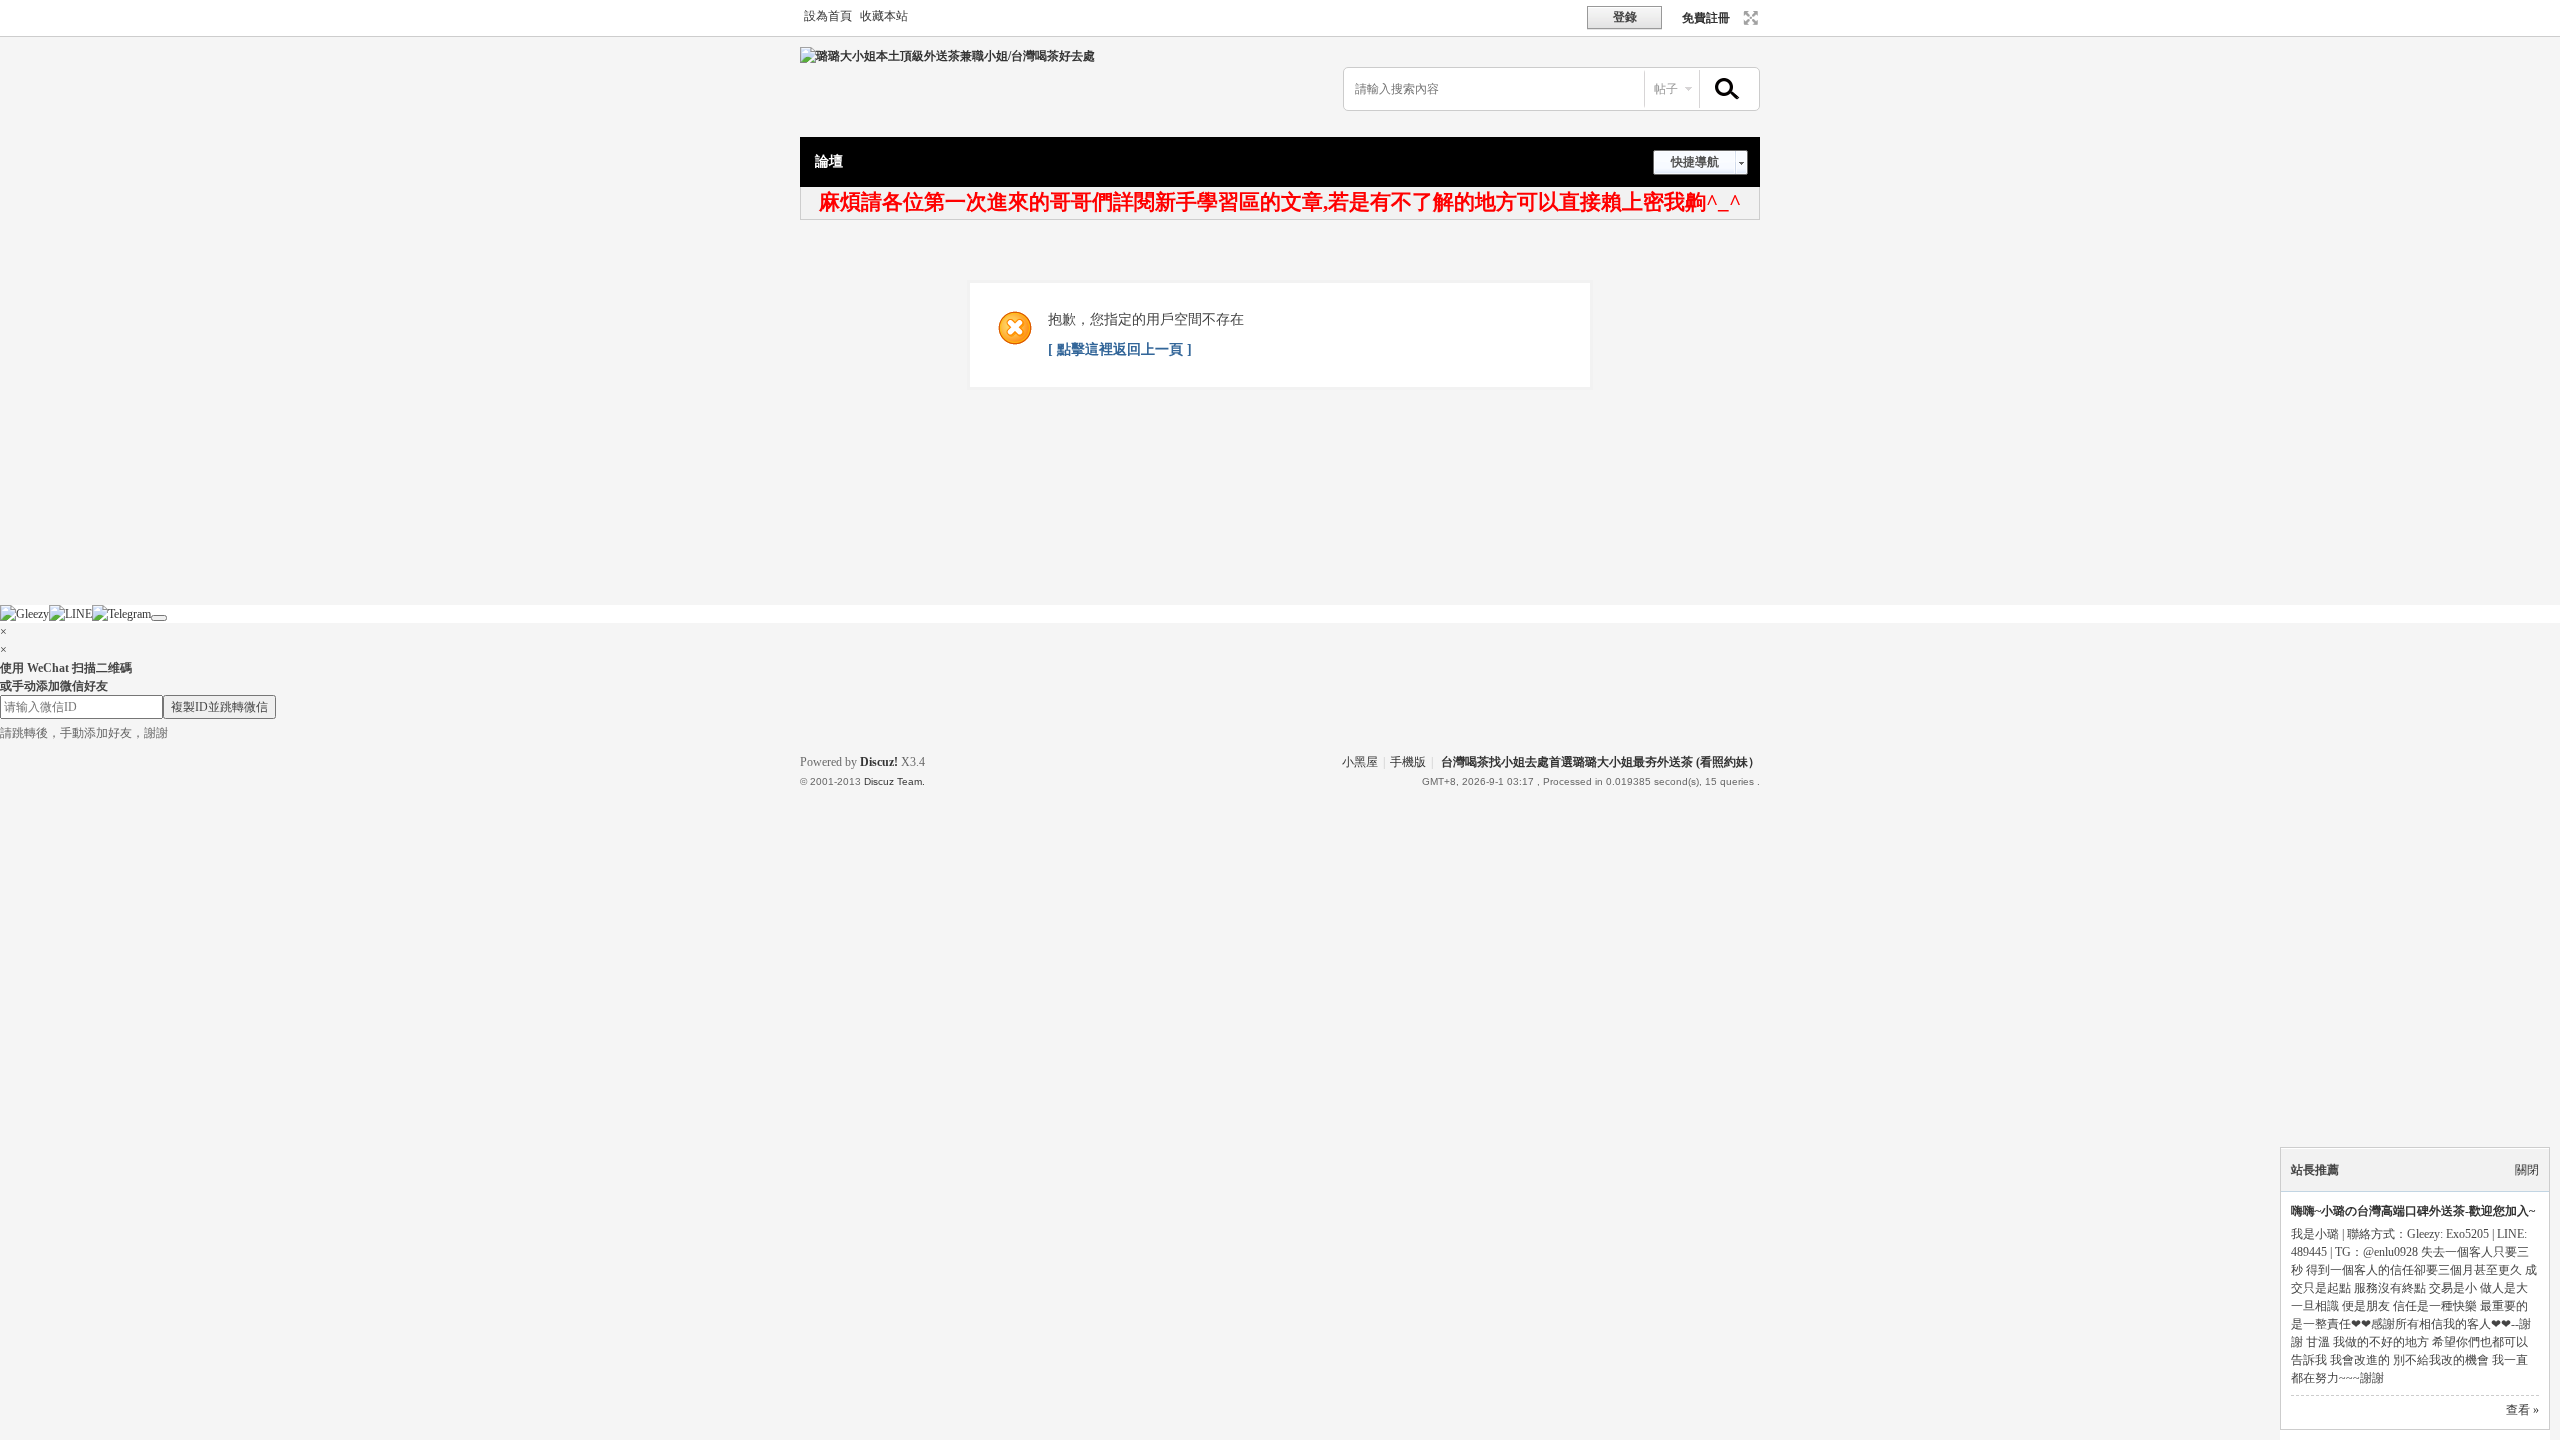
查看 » (2522, 1410)
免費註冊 (1706, 18)
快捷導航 (1695, 162)
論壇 (829, 161)
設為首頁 (828, 16)
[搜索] (1724, 89)
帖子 (1666, 89)
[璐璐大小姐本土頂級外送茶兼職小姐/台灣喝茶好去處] (947, 56)
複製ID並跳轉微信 (219, 707)
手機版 (1408, 762)
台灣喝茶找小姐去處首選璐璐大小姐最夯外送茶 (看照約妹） (1600, 762)
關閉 (2527, 1170)
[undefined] (159, 618)
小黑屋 (1360, 762)
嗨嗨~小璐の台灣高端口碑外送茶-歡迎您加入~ (2413, 1211)
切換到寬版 (1748, 18)
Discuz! (879, 762)
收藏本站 (884, 16)
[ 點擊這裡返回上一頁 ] (1120, 349)
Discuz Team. (894, 781)
